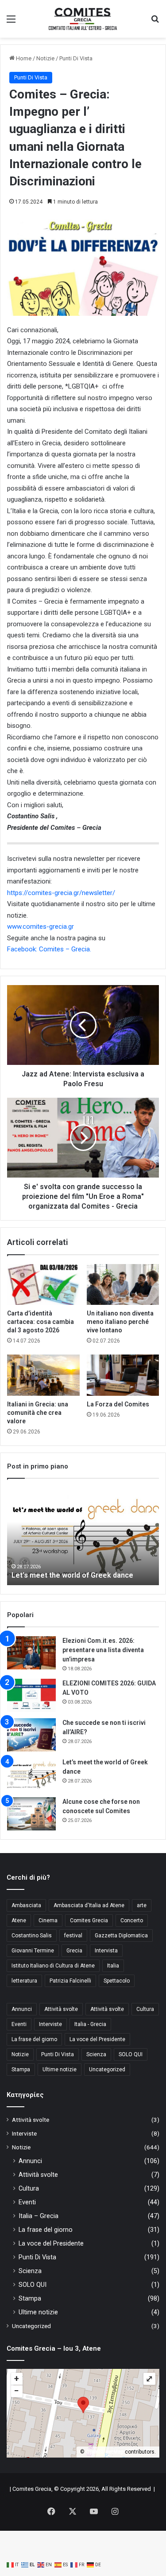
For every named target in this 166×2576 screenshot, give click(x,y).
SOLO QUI (131, 2054)
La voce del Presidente (97, 2039)
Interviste (50, 2024)
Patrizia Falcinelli (70, 1981)
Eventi (19, 2024)
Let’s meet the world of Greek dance (72, 1575)
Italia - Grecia (90, 2024)
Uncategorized (107, 2069)
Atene (19, 1920)
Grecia (74, 1951)
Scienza (96, 2054)
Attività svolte (61, 2009)
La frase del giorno (34, 2039)
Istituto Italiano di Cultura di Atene (53, 1966)
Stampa (21, 2069)
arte (142, 1905)
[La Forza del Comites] (123, 1375)
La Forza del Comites (118, 1404)
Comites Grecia (89, 1920)
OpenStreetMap (105, 2452)
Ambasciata (26, 1905)
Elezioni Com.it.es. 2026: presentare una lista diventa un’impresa (103, 1650)
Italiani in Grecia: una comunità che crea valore (38, 1413)
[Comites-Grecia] (83, 19)
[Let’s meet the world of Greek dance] (31, 1774)
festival (73, 1936)
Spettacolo (117, 1981)
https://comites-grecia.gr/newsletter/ (61, 893)
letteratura (24, 1981)
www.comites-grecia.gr (41, 927)
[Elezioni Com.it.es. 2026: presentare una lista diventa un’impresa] (31, 1653)
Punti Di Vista (76, 58)
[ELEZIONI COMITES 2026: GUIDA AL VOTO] (31, 1695)
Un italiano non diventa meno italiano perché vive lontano (120, 1322)
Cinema (48, 1920)
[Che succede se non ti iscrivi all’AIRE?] (31, 1735)
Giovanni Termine (33, 1951)
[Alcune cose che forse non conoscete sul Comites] (31, 1814)
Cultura (145, 2009)
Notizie (45, 58)
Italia (113, 1966)
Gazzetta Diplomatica (121, 1936)
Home (23, 58)
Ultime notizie (60, 2069)
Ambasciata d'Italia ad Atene (89, 1905)
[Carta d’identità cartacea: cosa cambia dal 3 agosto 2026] (43, 1284)
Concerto (132, 1920)
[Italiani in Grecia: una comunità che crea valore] (43, 1375)
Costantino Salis (32, 1936)
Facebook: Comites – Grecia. (49, 949)
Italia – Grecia (39, 2216)
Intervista (106, 1951)
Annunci (22, 2009)
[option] (83, 1536)
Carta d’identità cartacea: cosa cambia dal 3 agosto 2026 (41, 1322)
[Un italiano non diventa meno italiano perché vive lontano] (123, 1284)
